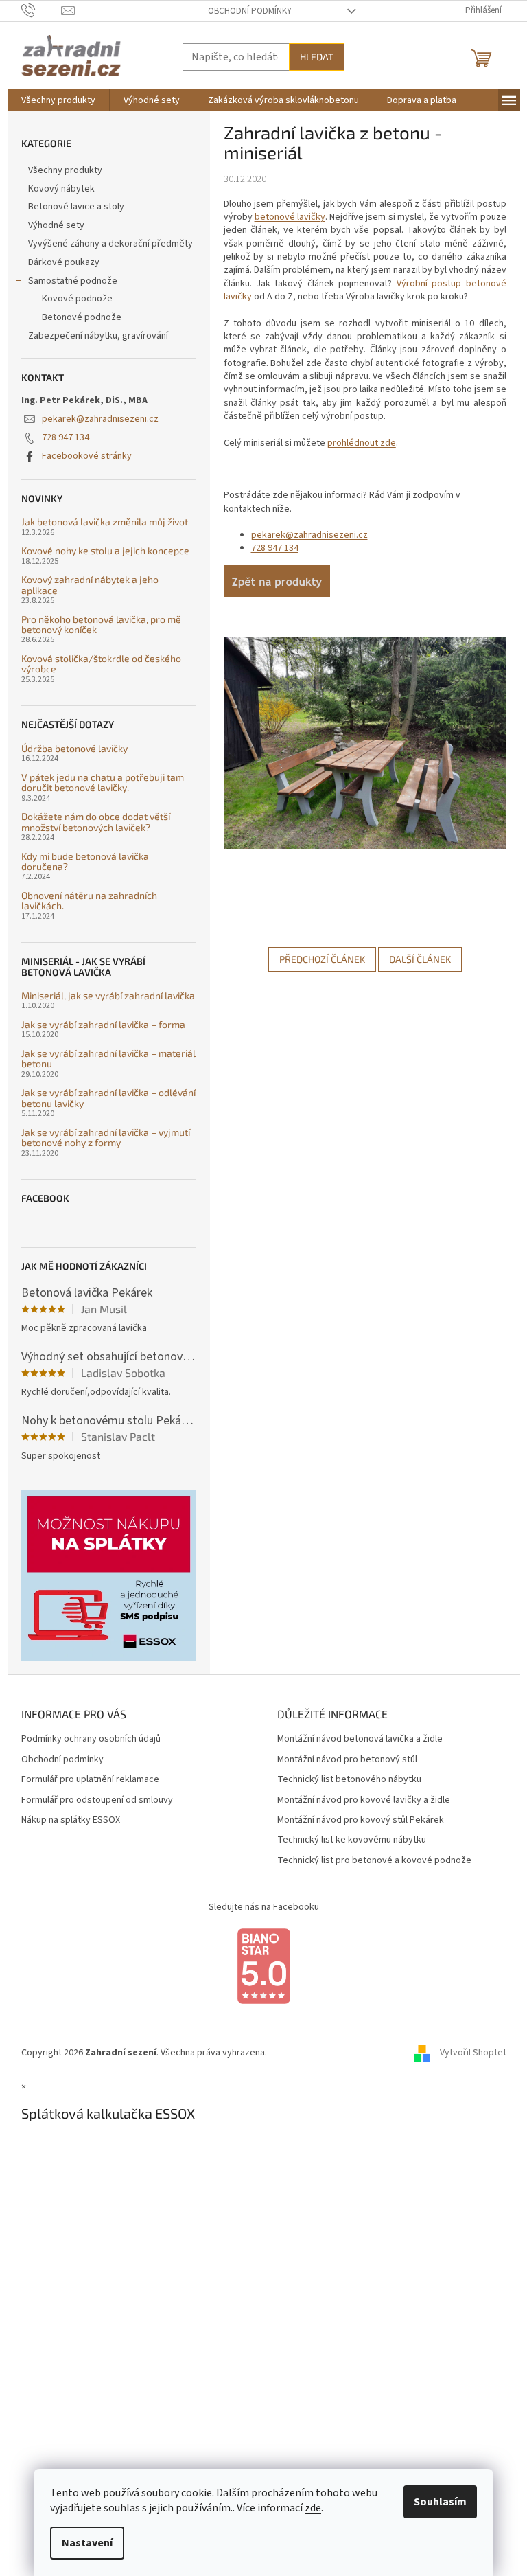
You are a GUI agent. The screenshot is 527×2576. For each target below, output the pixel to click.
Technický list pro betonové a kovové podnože (374, 1861)
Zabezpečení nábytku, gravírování (98, 336)
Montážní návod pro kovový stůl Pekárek (361, 1820)
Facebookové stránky (87, 456)
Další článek (420, 959)
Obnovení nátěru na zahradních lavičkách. (89, 901)
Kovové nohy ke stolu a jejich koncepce (105, 550)
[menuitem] (58, 100)
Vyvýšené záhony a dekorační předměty (110, 244)
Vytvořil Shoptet (473, 2053)
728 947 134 (66, 437)
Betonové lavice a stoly (76, 207)
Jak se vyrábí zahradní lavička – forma (103, 1024)
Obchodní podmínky (250, 11)
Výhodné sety (56, 225)
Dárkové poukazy (64, 262)
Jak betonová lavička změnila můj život (105, 522)
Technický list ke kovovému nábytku (352, 1840)
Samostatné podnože (73, 281)
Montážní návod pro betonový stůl (347, 1760)
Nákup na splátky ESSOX (71, 1820)
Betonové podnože (82, 317)
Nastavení (87, 2543)
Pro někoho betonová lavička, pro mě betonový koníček (101, 625)
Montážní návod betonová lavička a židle (360, 1739)
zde (313, 2508)
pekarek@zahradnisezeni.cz (100, 419)
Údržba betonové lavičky (74, 748)
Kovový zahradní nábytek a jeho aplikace (90, 585)
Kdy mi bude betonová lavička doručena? (85, 862)
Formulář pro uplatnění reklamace (90, 1780)
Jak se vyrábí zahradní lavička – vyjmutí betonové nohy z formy (106, 1138)
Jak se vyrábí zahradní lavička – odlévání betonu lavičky (108, 1098)
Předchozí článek (322, 959)
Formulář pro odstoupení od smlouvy (97, 1800)
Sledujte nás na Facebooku (264, 1907)
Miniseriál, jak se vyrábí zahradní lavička (108, 995)
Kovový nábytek (61, 189)
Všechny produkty (65, 170)
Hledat (317, 57)
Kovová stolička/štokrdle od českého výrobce (101, 664)
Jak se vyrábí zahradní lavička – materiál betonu (108, 1059)
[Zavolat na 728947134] (42, 10)
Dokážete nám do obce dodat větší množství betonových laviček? (96, 822)
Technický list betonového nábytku (349, 1780)
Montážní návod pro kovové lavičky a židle (364, 1800)
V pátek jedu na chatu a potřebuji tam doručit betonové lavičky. (103, 783)
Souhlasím (440, 2502)
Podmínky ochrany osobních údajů (91, 1739)
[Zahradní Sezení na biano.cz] (263, 1966)
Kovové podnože (77, 299)
